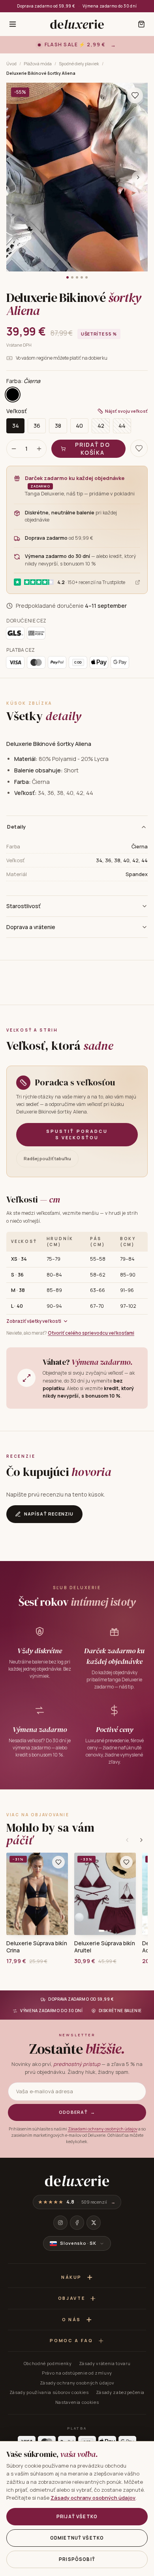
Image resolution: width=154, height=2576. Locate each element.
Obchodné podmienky (48, 2363)
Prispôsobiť (77, 2559)
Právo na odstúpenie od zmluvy (77, 2373)
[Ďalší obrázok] (138, 177)
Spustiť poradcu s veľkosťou (77, 1134)
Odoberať (77, 2112)
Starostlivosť (23, 906)
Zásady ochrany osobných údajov (77, 2383)
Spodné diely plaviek (79, 64)
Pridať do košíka (92, 449)
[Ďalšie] (141, 1840)
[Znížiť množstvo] (14, 449)
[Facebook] (77, 2223)
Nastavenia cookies (77, 2402)
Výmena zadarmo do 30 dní (110, 6)
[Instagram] (60, 2223)
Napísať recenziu (49, 1514)
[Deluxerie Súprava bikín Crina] (37, 1894)
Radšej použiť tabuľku (47, 1158)
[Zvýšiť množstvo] (39, 449)
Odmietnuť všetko (77, 2538)
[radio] (13, 395)
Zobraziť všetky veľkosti (34, 1321)
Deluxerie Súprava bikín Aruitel (105, 1947)
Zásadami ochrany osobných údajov (103, 2129)
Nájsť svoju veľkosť (126, 411)
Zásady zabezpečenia (120, 2392)
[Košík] (141, 24)
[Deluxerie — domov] (77, 24)
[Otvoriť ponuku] (13, 24)
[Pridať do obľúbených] (58, 1862)
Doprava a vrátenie (31, 927)
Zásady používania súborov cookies (49, 2392)
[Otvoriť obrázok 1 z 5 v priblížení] (77, 177)
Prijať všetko (77, 2516)
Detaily (17, 827)
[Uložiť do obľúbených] (135, 95)
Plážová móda (38, 64)
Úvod (11, 64)
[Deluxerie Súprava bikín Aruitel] (105, 1894)
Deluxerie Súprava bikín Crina (37, 1947)
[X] (94, 2223)
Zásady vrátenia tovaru (105, 2363)
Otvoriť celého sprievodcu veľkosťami (91, 1333)
